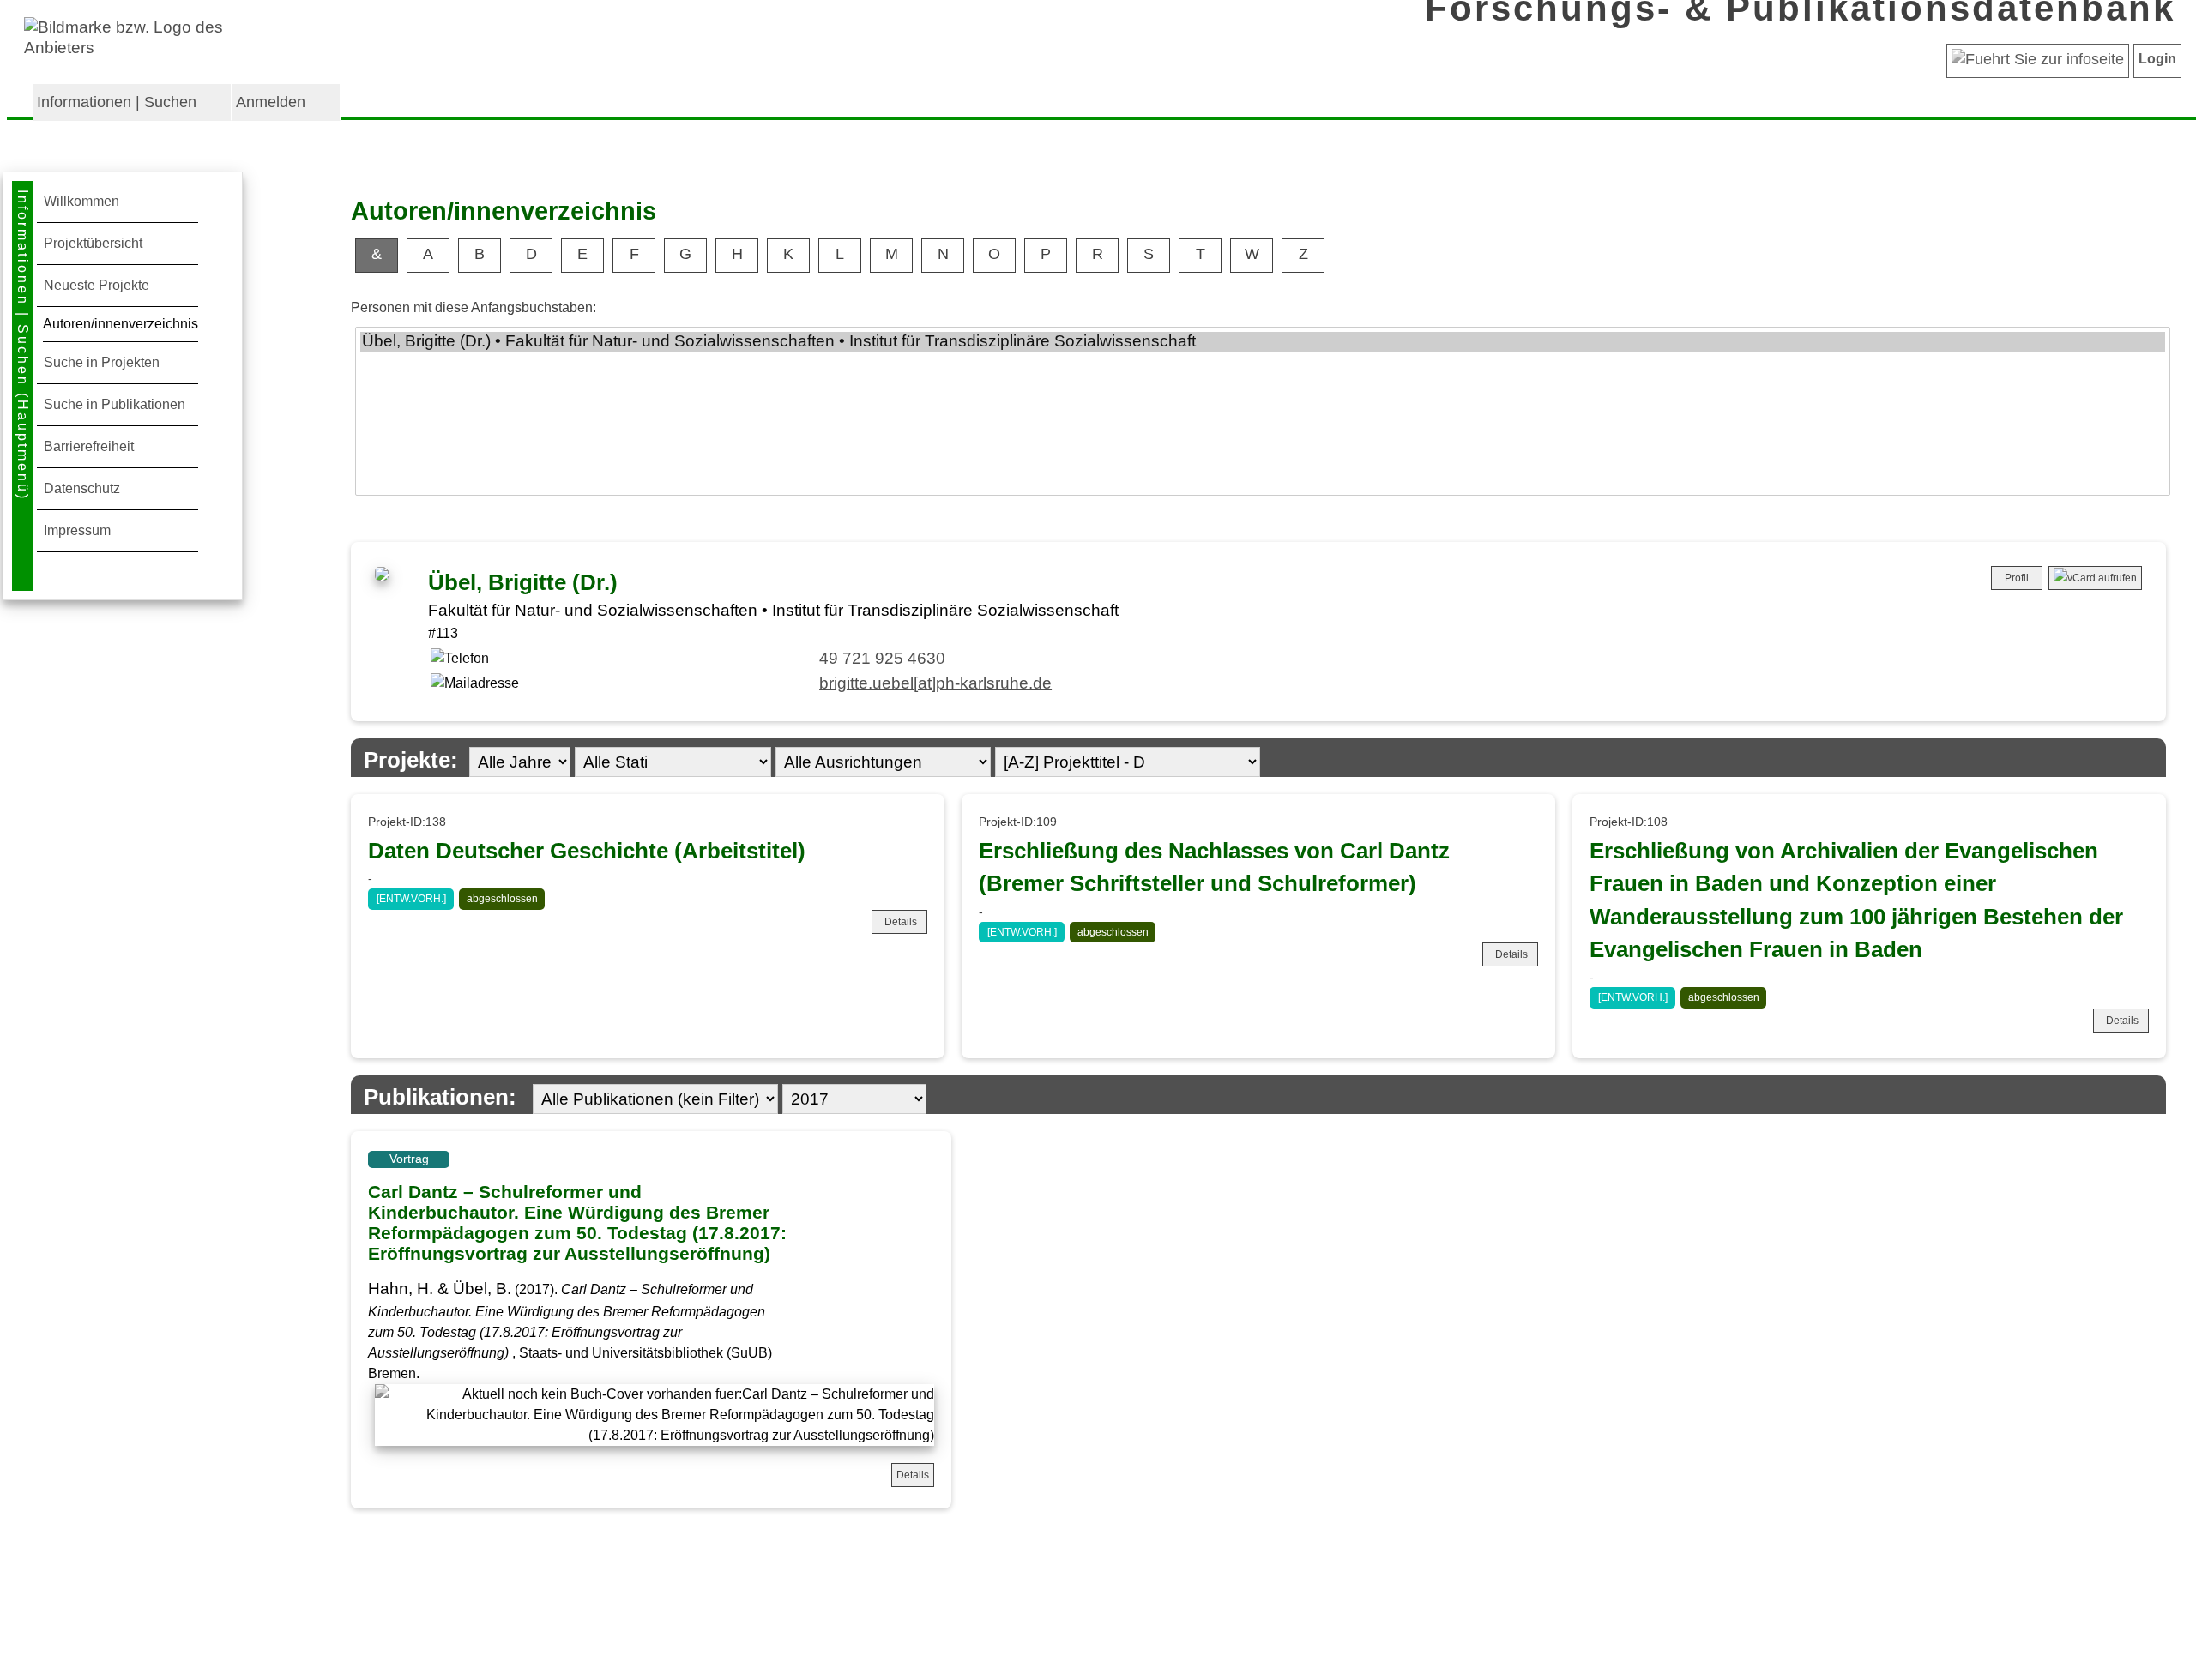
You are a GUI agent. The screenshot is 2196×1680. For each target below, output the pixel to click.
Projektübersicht (93, 243)
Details (901, 922)
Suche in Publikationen (115, 404)
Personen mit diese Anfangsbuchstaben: (474, 307)
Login (2157, 59)
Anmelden (271, 102)
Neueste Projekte (97, 285)
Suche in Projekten (102, 362)
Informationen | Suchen (117, 102)
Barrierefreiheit (89, 446)
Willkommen (81, 201)
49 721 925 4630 (882, 658)
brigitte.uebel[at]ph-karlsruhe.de (935, 683)
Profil (2017, 578)
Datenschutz (82, 488)
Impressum (77, 530)
